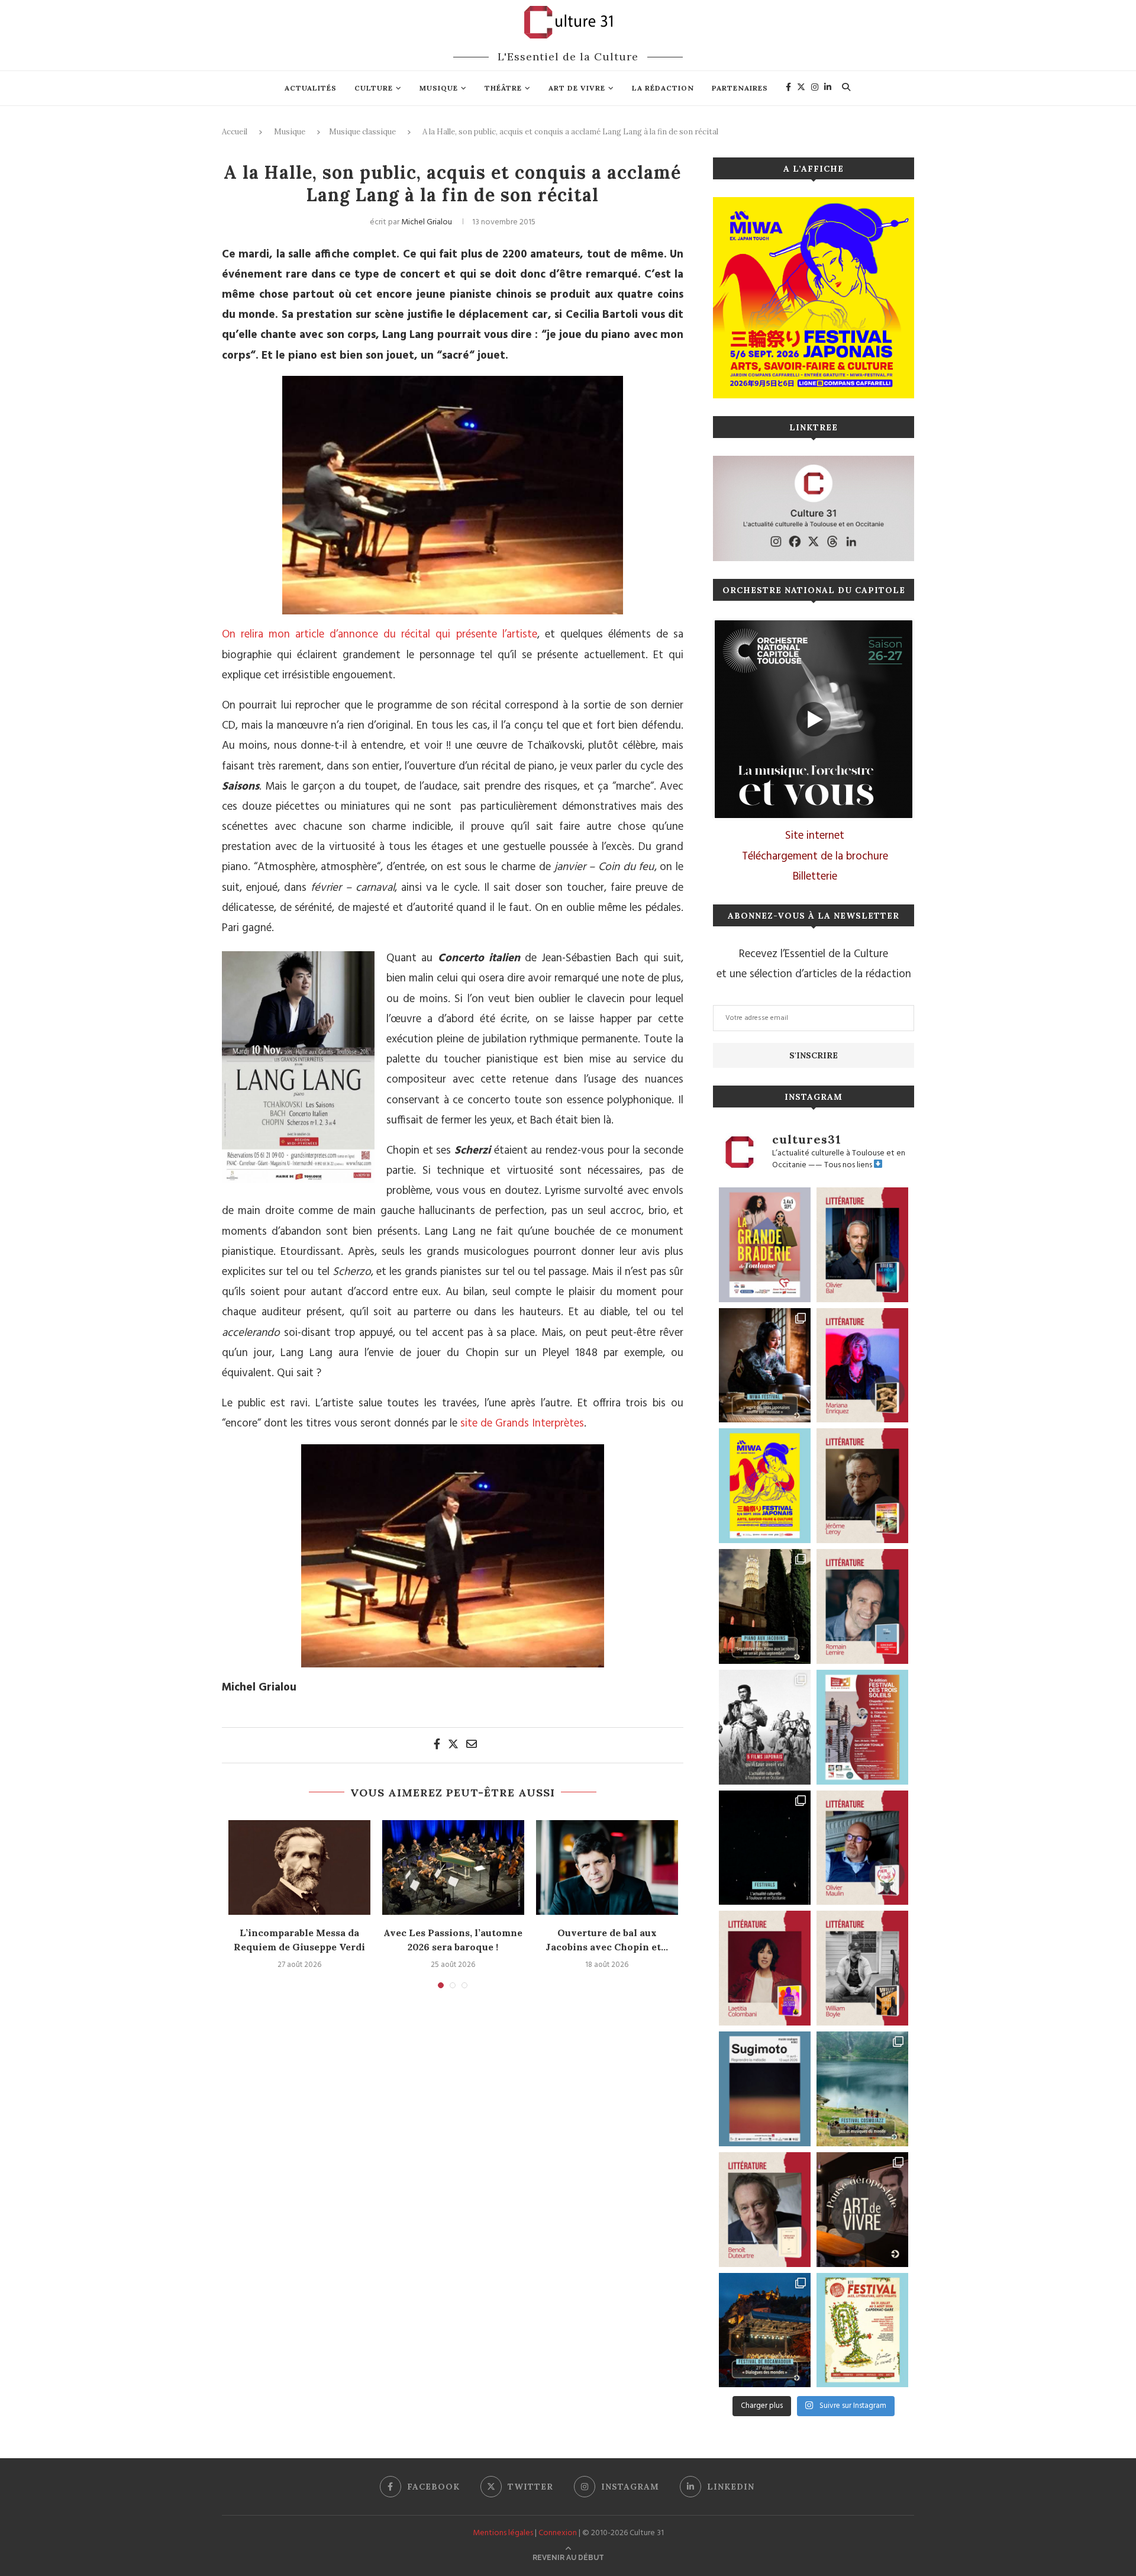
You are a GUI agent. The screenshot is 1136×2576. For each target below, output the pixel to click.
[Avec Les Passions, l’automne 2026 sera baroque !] (453, 1867)
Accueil (235, 132)
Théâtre (503, 88)
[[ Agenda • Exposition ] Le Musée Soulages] (765, 2089)
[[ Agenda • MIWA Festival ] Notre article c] (765, 1366)
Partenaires (740, 88)
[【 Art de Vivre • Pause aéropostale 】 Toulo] (862, 2210)
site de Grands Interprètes (522, 1424)
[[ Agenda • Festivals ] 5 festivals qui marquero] (765, 1848)
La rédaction (663, 88)
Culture (374, 88)
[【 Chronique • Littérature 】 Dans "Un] (765, 1968)
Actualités (311, 88)
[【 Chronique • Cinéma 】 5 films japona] (765, 1727)
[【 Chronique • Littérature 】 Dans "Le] (862, 1245)
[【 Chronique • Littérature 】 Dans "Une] (862, 1968)
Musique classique (362, 132)
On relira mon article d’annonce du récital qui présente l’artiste (380, 635)
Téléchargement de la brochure (815, 856)
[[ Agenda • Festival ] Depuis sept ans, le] (862, 1727)
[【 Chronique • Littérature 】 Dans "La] (862, 1366)
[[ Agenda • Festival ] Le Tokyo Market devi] (765, 1486)
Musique (439, 88)
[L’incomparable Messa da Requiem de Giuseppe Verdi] (299, 1867)
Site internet (815, 836)
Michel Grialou (427, 222)
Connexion (558, 2533)
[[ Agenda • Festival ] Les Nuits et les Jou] (862, 2330)
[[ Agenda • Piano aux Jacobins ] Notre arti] (765, 1606)
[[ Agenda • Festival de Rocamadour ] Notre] (765, 2330)
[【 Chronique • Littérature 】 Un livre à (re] (765, 2210)
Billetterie (815, 877)
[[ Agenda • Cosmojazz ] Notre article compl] (862, 2089)
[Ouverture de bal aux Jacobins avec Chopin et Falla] (607, 1867)
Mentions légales (503, 2533)
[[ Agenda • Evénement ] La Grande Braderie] (765, 1245)
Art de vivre (577, 88)
